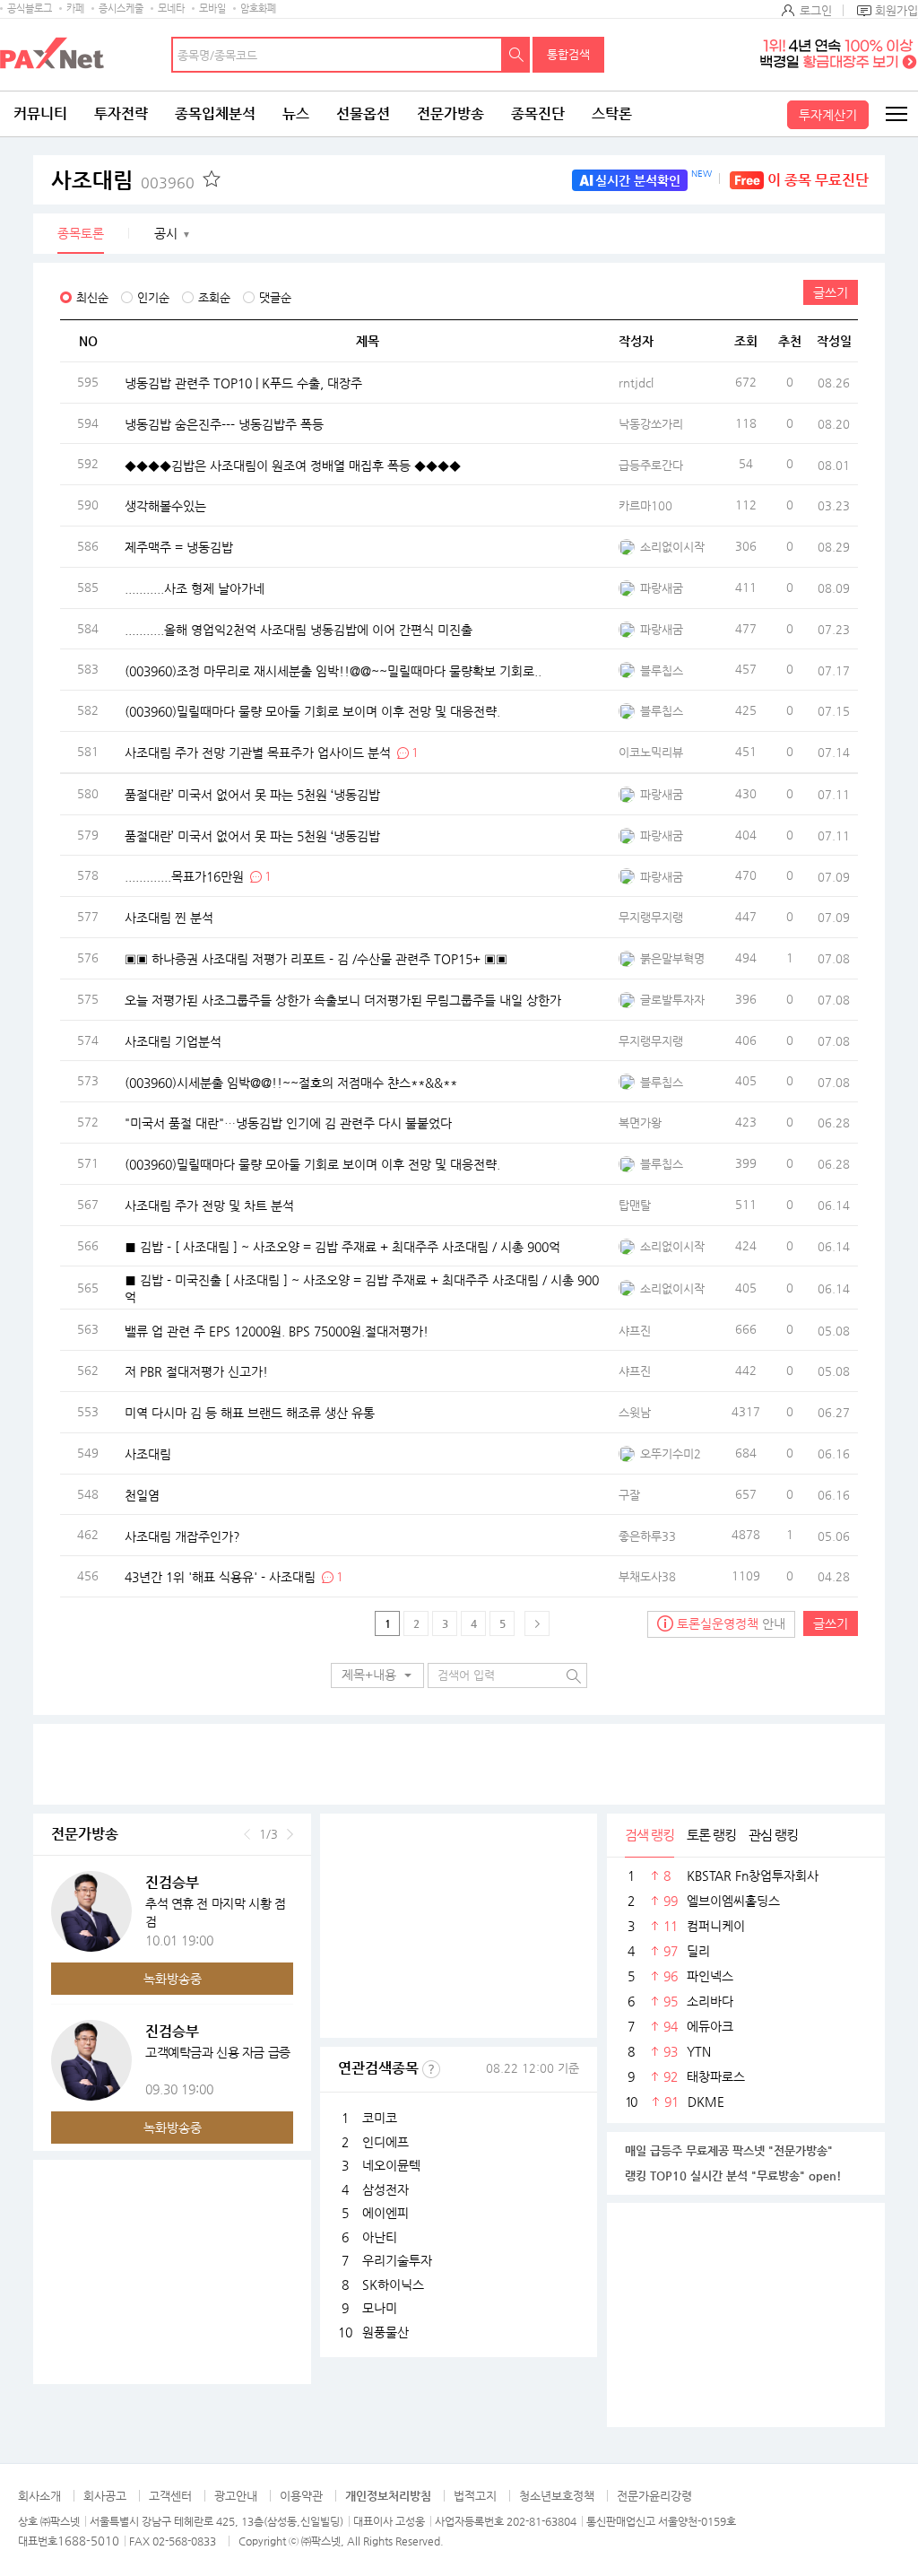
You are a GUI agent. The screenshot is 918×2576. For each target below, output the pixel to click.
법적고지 (475, 2496)
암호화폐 (258, 9)
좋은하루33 (647, 1536)
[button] (377, 1675)
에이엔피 (385, 2213)
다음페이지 (537, 1623)
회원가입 (896, 10)
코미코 (380, 2118)
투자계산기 (828, 115)
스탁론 (612, 113)
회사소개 (39, 2496)
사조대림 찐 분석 (169, 918)
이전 (247, 1834)
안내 (731, 1623)
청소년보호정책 (557, 2496)
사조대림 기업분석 (173, 1040)
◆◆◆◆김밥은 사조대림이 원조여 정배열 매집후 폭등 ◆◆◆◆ (293, 465)
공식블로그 (30, 9)
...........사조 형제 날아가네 (195, 588)
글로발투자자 (672, 1000)
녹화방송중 (173, 1979)
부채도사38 (647, 1576)
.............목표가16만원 (184, 876)
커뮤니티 (40, 113)
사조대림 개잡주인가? (182, 1536)
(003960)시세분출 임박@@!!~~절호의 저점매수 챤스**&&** (291, 1082)
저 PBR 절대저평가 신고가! (196, 1371)
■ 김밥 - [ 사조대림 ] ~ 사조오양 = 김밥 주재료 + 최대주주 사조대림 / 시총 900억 (342, 1246)
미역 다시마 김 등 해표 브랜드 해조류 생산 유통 (250, 1413)
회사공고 (105, 2496)
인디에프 (385, 2142)
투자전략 (121, 113)
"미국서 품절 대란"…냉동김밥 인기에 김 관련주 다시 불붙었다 (288, 1123)
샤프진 (635, 1331)
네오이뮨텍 (391, 2165)
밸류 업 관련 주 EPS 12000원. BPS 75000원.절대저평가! (277, 1330)
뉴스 (296, 113)
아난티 (380, 2237)
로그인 (816, 10)
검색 (516, 55)
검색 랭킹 (650, 1835)
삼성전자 (385, 2189)
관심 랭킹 (773, 1835)
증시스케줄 (121, 9)
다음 (290, 1834)
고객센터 (170, 2496)
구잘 (629, 1495)
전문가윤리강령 (654, 2496)
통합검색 (568, 54)
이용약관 (301, 2496)
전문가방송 (450, 113)
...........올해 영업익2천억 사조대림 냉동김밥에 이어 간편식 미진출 (299, 629)
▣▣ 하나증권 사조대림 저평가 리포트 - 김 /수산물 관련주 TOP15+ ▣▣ (316, 959)
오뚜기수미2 (671, 1453)
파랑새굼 (662, 588)
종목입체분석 (215, 113)
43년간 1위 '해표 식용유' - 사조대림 (220, 1577)
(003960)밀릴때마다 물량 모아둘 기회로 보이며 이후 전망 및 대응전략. (312, 711)
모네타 (171, 9)
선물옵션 (363, 113)
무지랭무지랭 (651, 917)
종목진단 (538, 113)
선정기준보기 (431, 2069)
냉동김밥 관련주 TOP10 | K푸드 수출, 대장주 (243, 383)
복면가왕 (640, 1123)
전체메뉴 (896, 114)
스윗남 (635, 1412)
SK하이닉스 (393, 2284)
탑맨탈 (635, 1205)
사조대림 (123, 180)
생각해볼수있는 (165, 506)
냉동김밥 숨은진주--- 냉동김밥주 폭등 (224, 423)
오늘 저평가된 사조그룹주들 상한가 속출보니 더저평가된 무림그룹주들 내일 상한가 (343, 999)
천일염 (142, 1494)
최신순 (92, 297)
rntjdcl (636, 383)
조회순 (214, 297)
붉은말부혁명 (672, 958)
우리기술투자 (397, 2260)
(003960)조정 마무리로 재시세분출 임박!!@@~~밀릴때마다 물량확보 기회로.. (333, 670)
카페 (75, 9)
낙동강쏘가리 (651, 424)
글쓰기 (831, 292)
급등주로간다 (651, 465)
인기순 (153, 297)
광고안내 (236, 2496)
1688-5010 (88, 2541)
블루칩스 (662, 670)
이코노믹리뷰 (651, 752)
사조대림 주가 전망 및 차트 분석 (209, 1205)
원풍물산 (385, 2332)
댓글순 (275, 297)
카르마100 (645, 505)
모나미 (380, 2308)
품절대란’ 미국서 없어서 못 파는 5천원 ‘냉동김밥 (252, 795)
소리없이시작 (672, 547)
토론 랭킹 (711, 1835)
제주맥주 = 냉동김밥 (179, 547)
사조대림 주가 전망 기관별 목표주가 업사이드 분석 (258, 752)
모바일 (212, 9)
